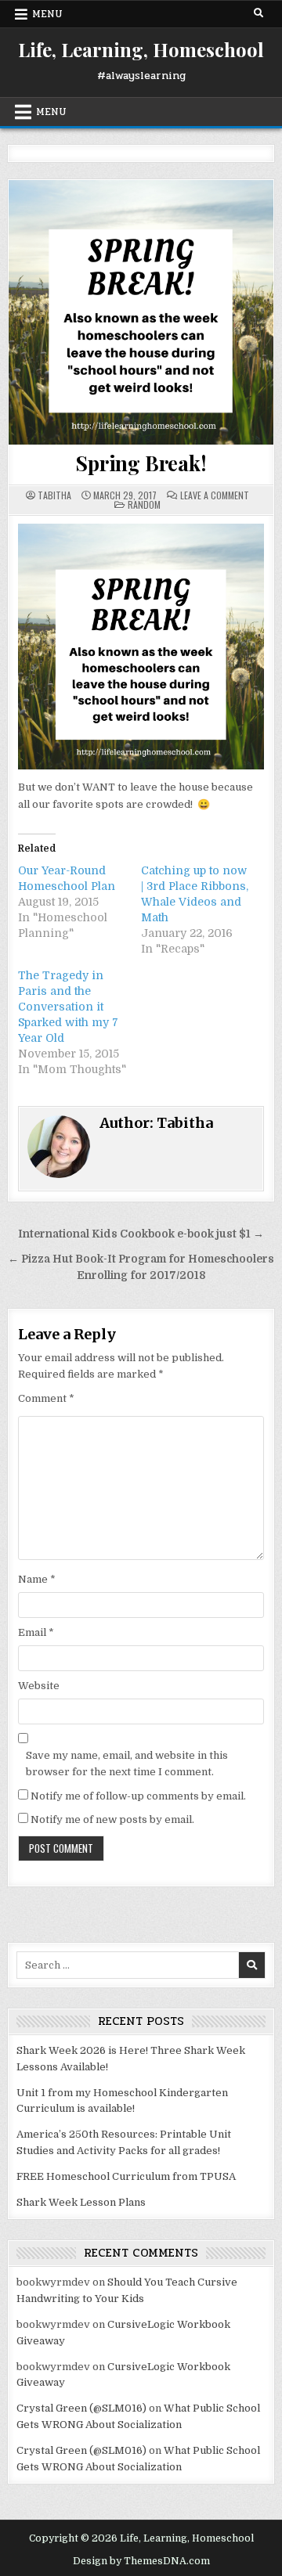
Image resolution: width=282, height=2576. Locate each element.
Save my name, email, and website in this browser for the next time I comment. (127, 1764)
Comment (46, 1398)
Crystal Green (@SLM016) (81, 2408)
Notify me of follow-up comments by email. (138, 1796)
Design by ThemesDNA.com (141, 2561)
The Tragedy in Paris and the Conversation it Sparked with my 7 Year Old (68, 1007)
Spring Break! (141, 463)
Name (37, 1579)
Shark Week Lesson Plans (81, 2202)
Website (39, 1686)
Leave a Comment (215, 495)
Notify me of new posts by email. (112, 1819)
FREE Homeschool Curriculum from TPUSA (126, 2176)
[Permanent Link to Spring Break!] (141, 312)
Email (36, 1632)
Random (144, 504)
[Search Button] (258, 13)
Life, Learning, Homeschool (141, 49)
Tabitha (54, 495)
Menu (47, 14)
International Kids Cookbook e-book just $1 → (141, 1234)
